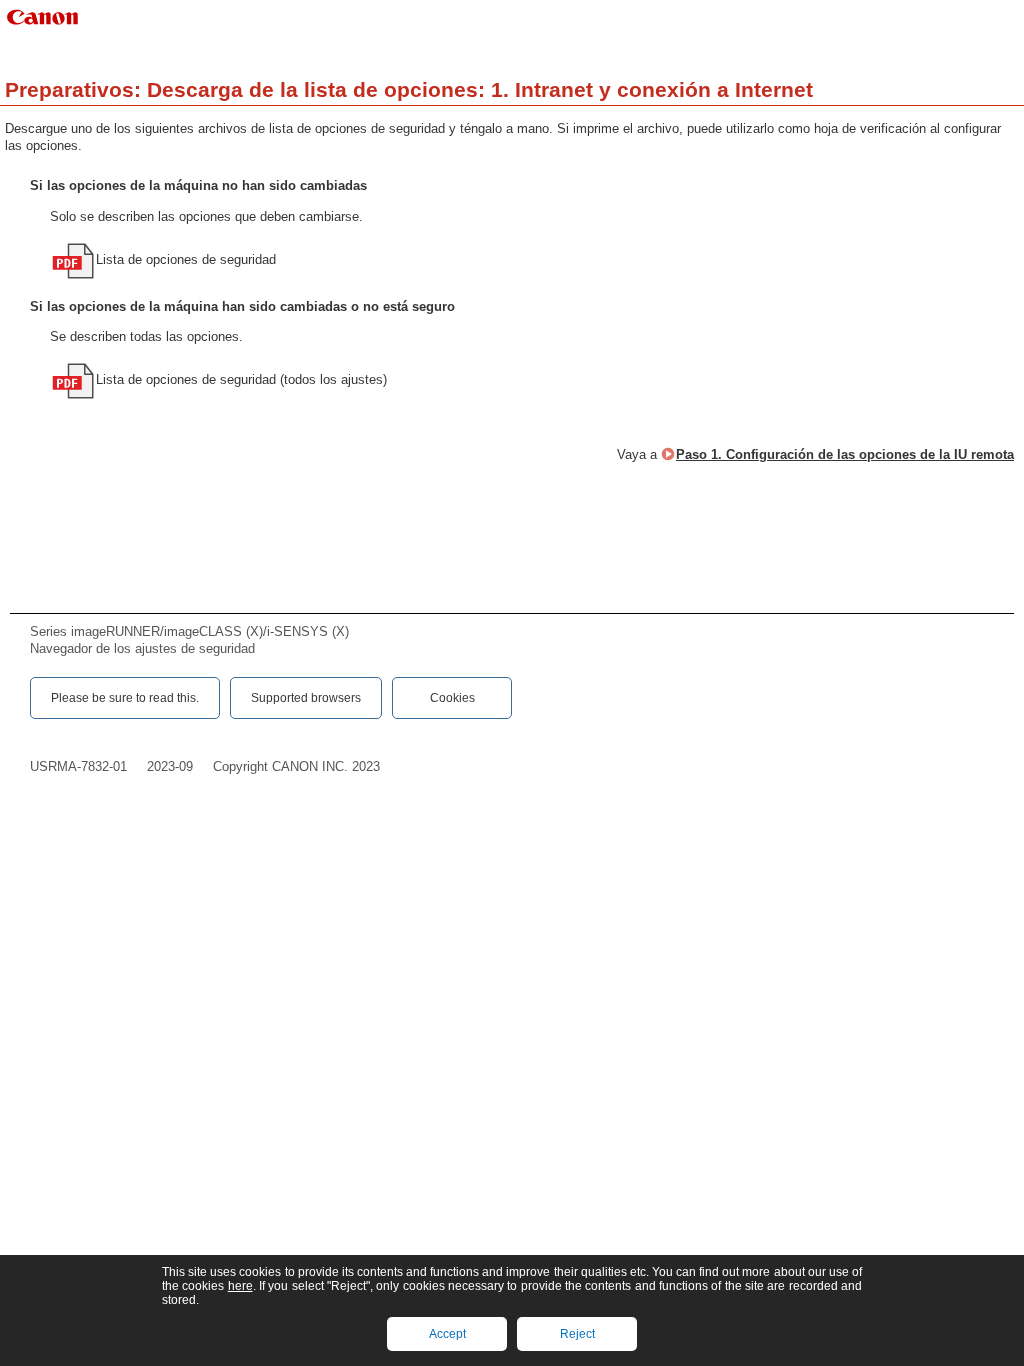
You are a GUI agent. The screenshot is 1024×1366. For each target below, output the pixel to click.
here (240, 1286)
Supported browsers (306, 698)
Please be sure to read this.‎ (125, 698)
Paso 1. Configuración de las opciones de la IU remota (845, 454)
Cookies (452, 698)
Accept (447, 1334)
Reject (577, 1334)
